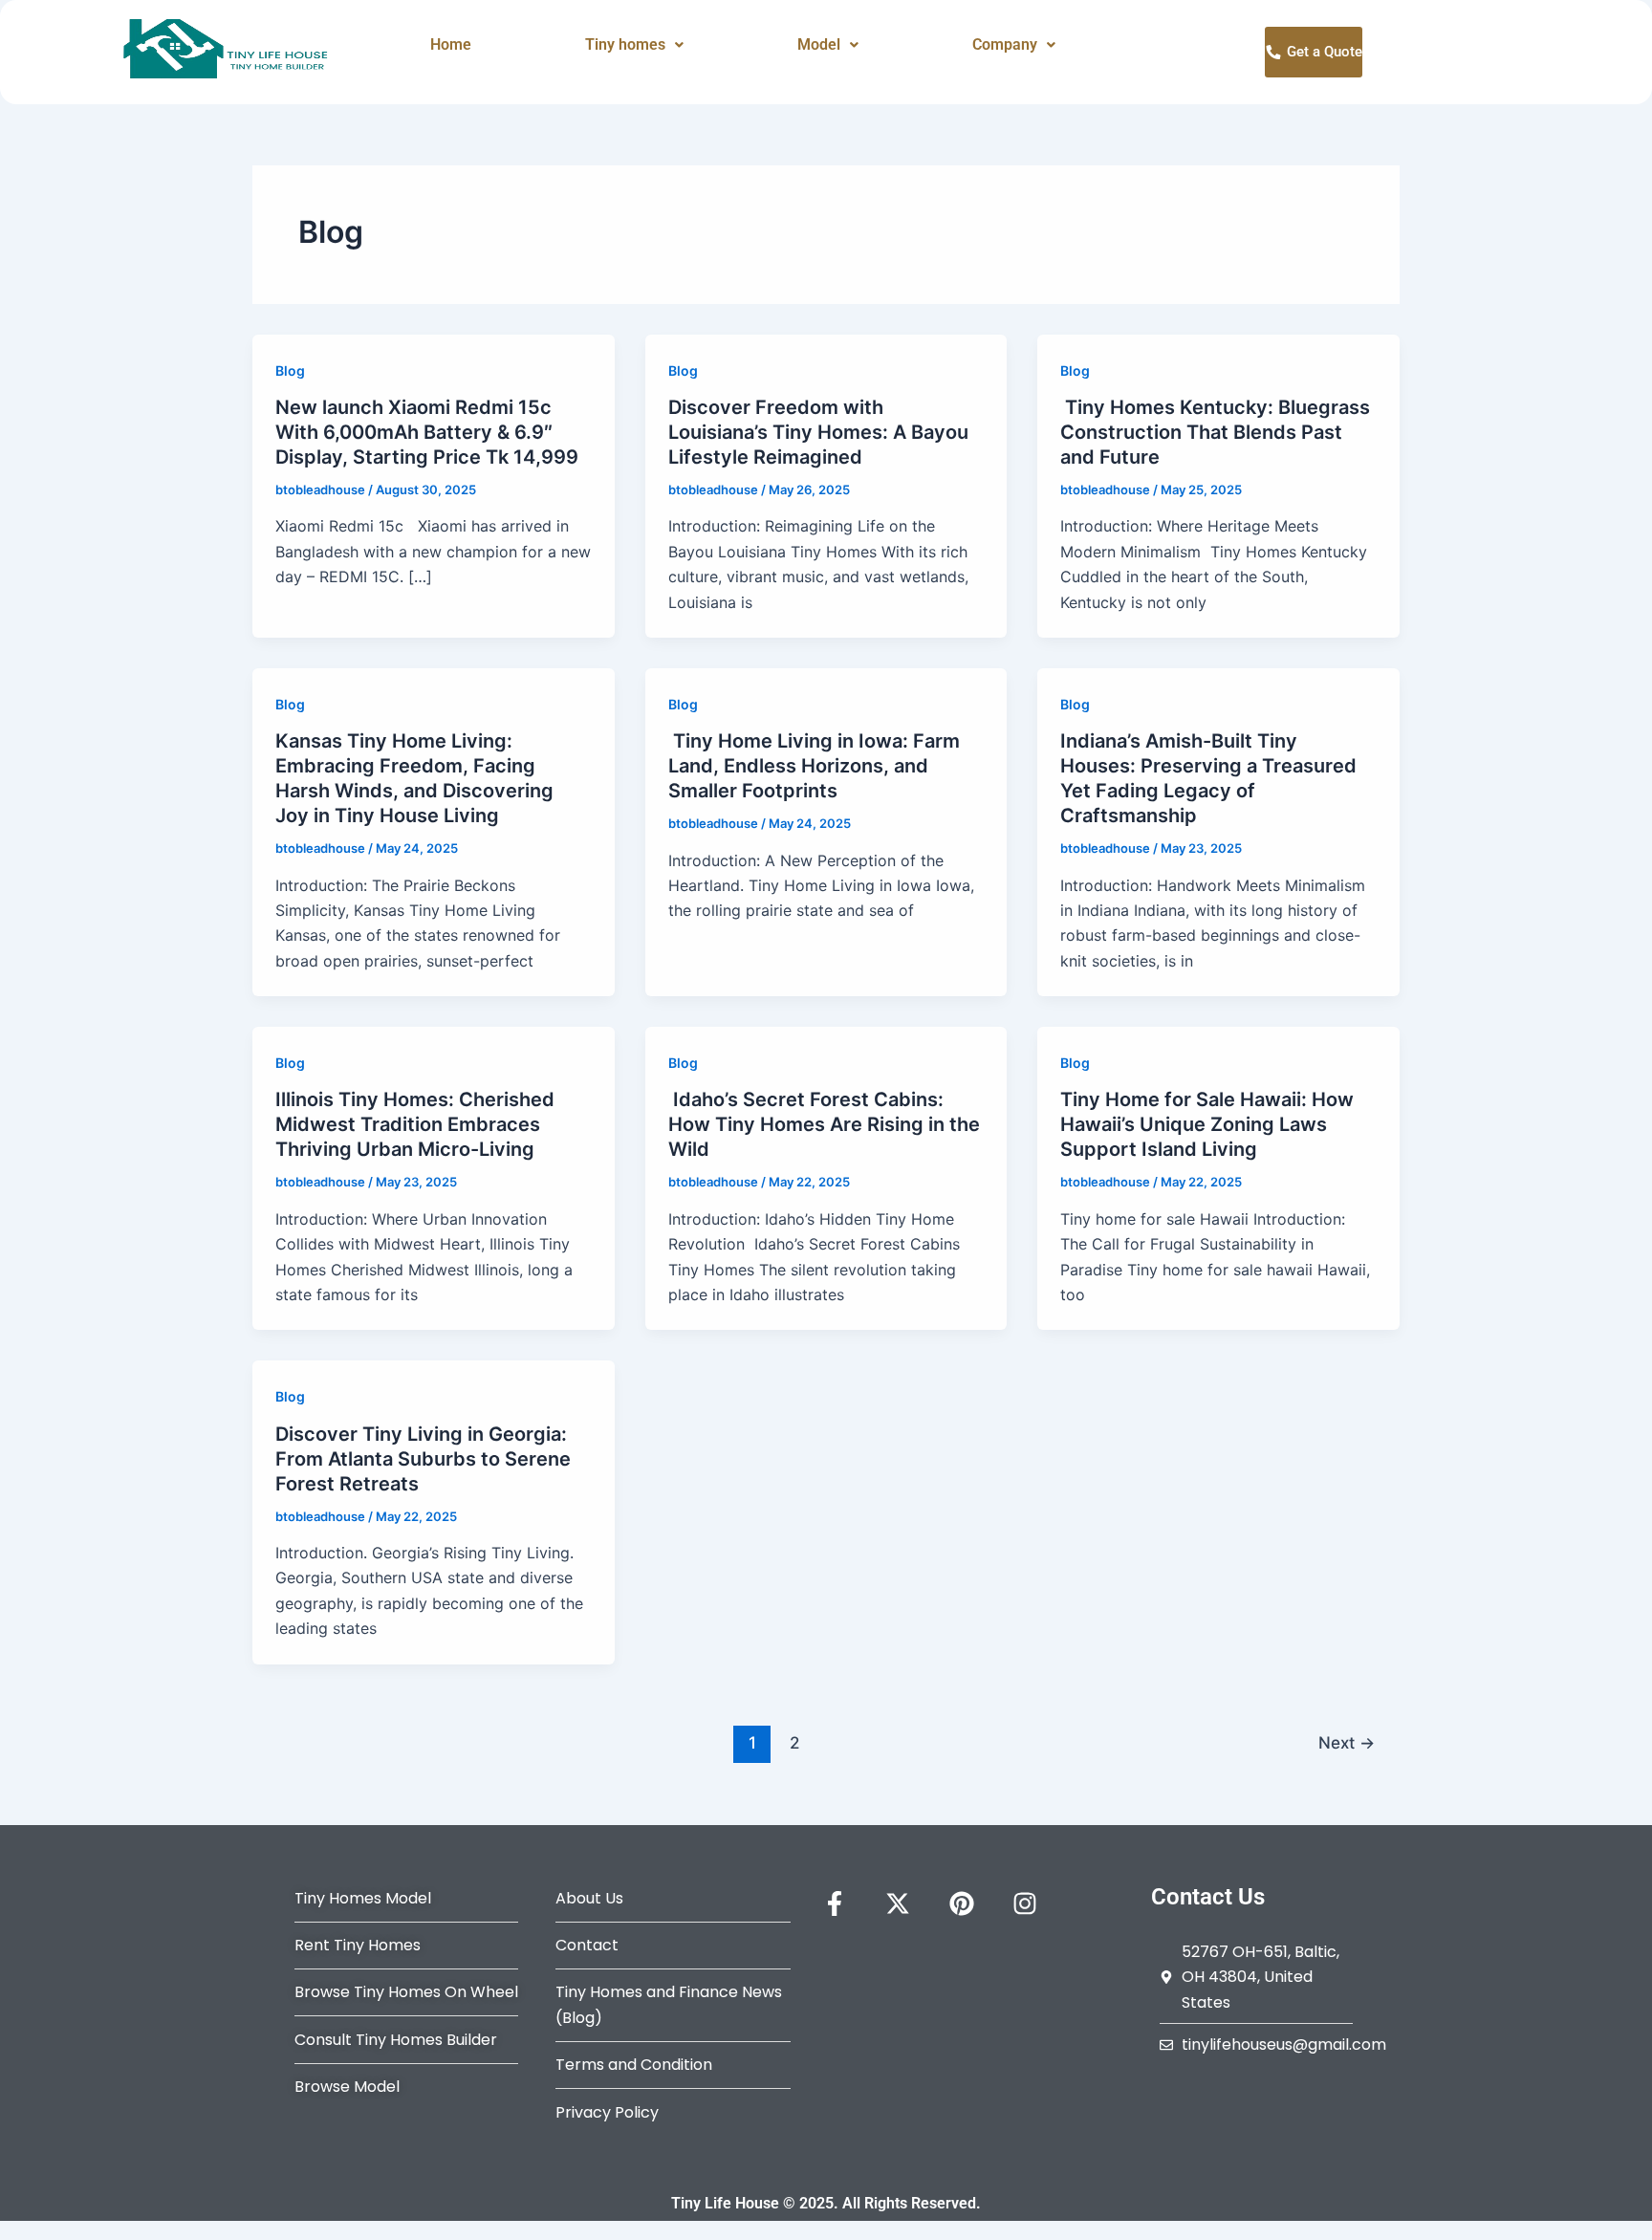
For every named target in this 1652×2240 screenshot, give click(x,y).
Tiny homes (625, 44)
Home (451, 44)
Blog (290, 370)
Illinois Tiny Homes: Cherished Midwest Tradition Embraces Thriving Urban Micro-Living (415, 1124)
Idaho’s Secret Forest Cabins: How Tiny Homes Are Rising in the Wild (824, 1124)
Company (1005, 44)
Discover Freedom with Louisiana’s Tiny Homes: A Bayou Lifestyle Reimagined (818, 432)
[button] (634, 45)
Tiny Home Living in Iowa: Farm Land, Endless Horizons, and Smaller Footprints (814, 766)
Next (1347, 1742)
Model (819, 44)
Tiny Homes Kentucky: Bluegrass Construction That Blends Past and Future (1215, 432)
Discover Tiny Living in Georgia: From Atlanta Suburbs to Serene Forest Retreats (423, 1459)
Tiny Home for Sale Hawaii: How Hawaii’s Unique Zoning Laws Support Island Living (1207, 1124)
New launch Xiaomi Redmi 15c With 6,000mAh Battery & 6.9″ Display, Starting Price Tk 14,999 (427, 432)
